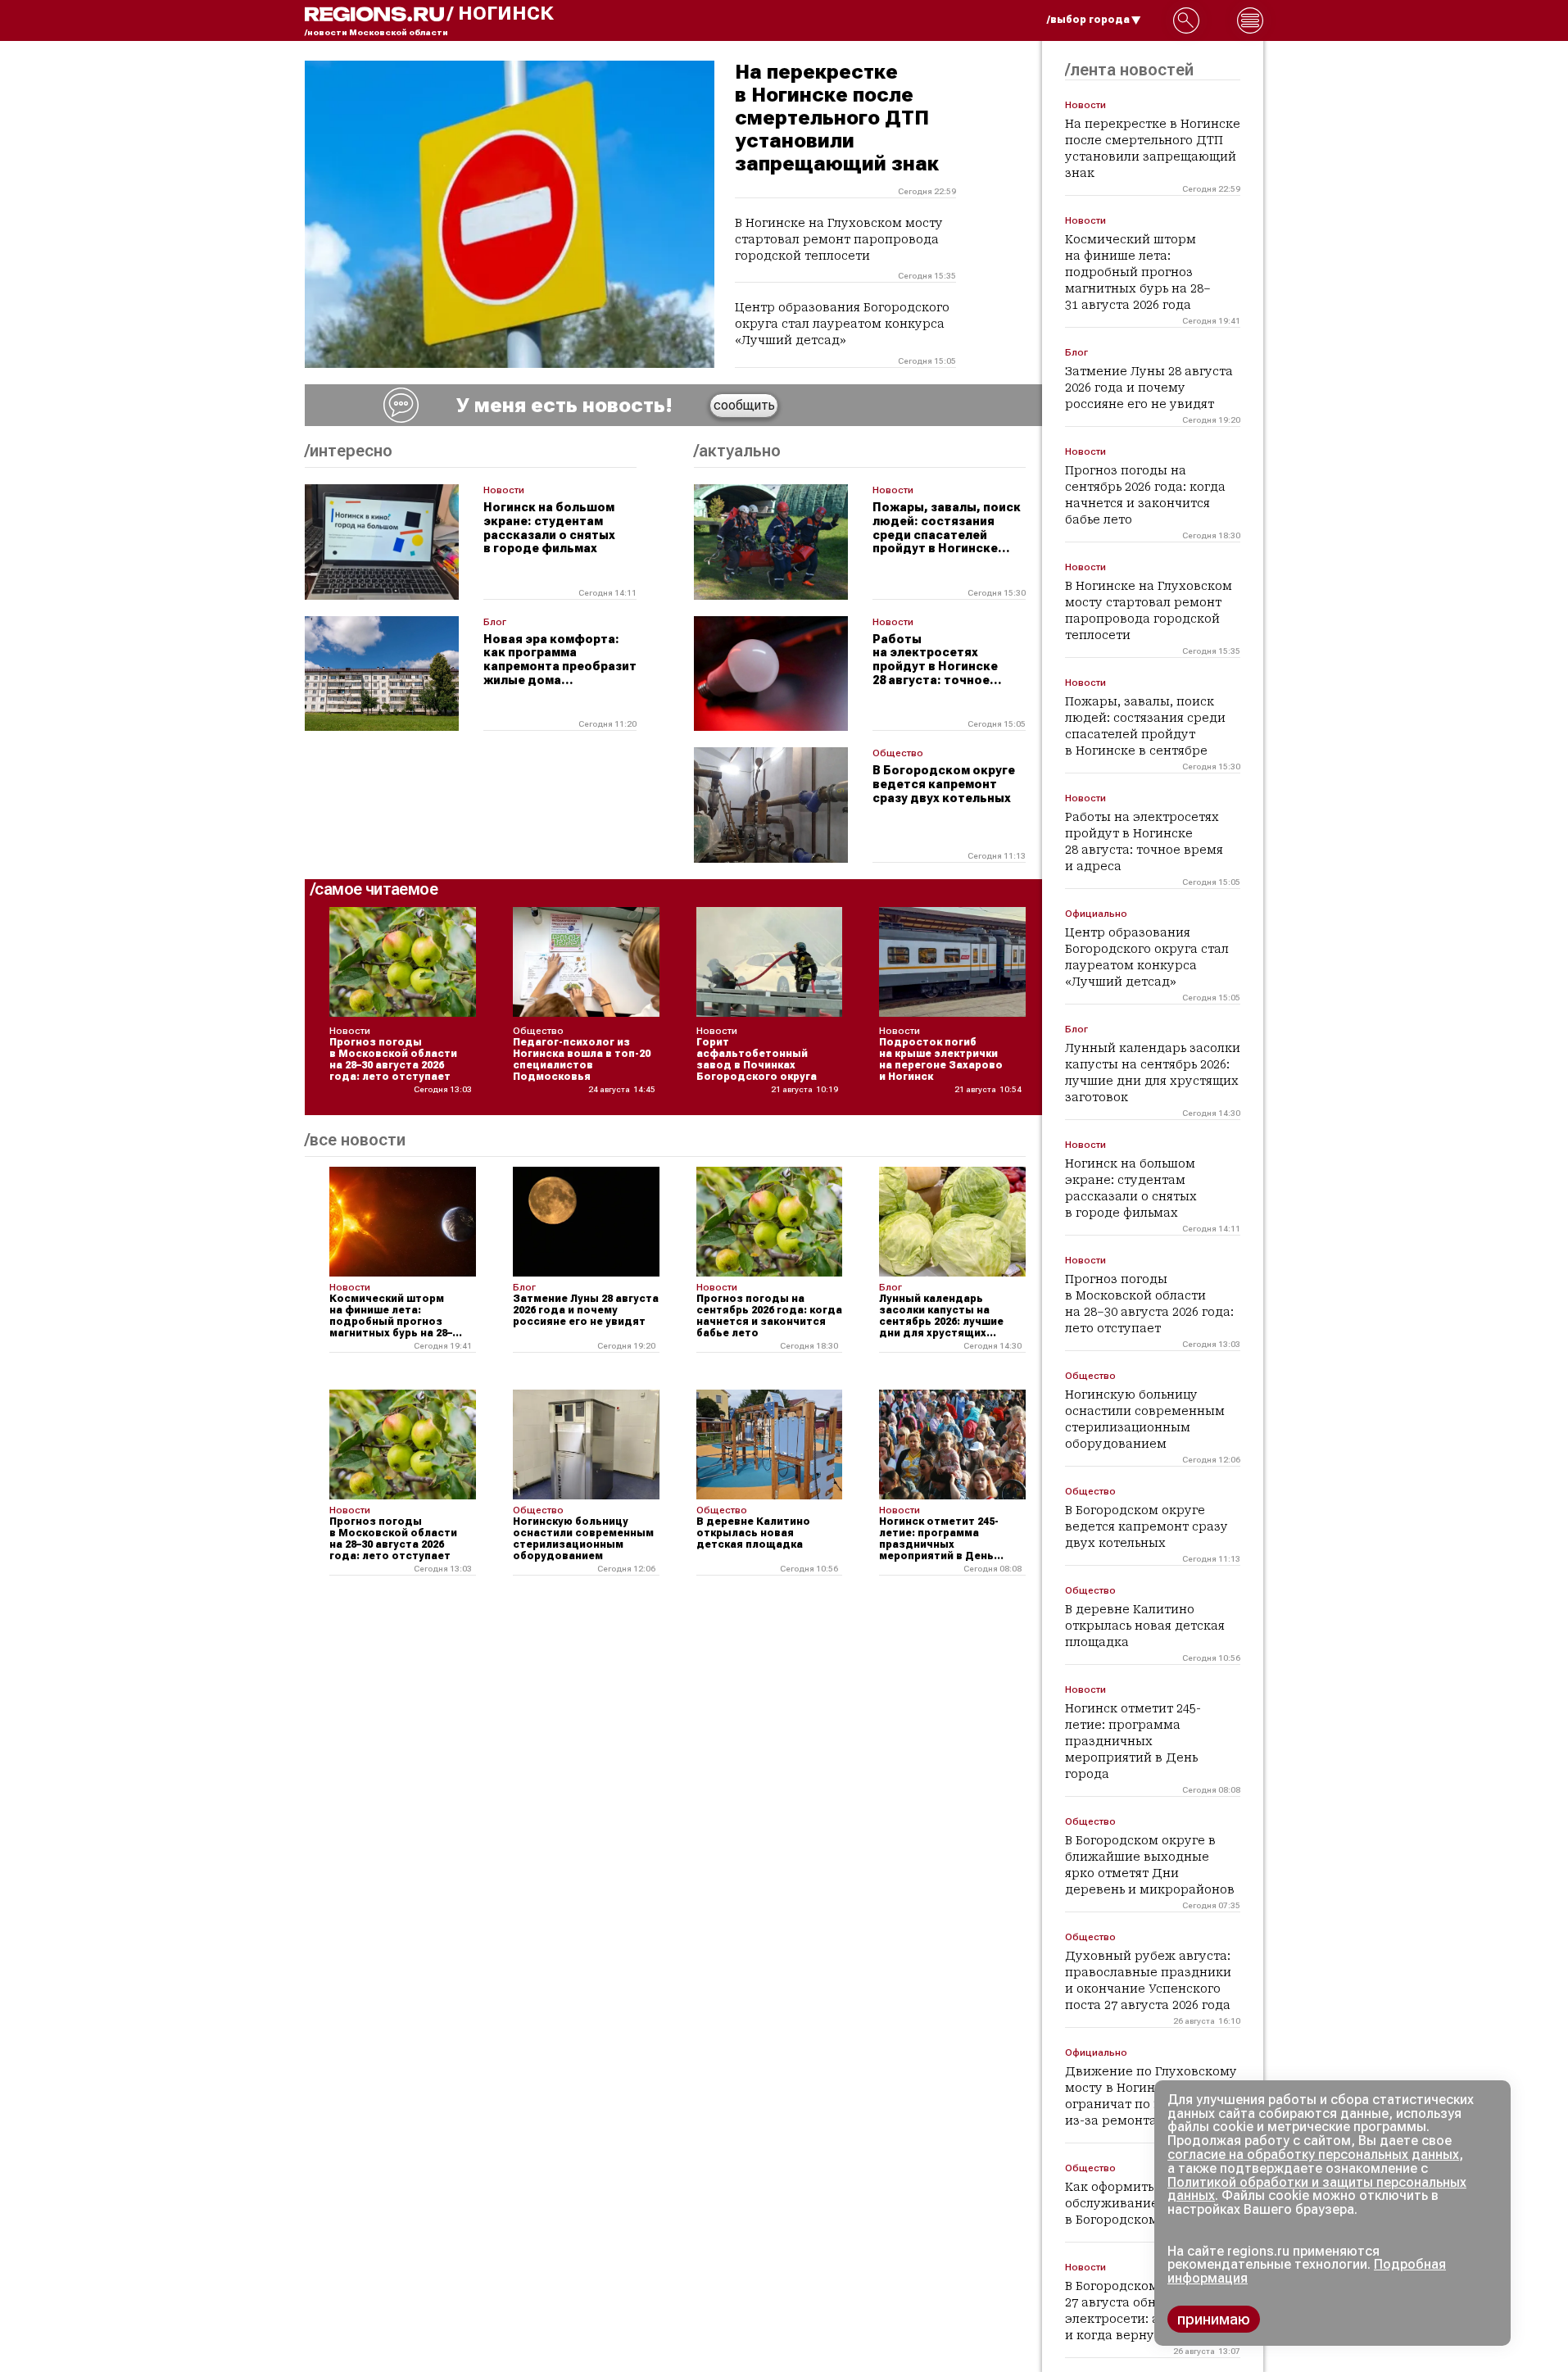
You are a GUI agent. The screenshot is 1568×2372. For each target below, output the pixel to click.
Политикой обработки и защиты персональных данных (1317, 2189)
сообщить (744, 405)
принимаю (1214, 2319)
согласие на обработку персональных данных (1313, 2154)
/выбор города (1088, 20)
